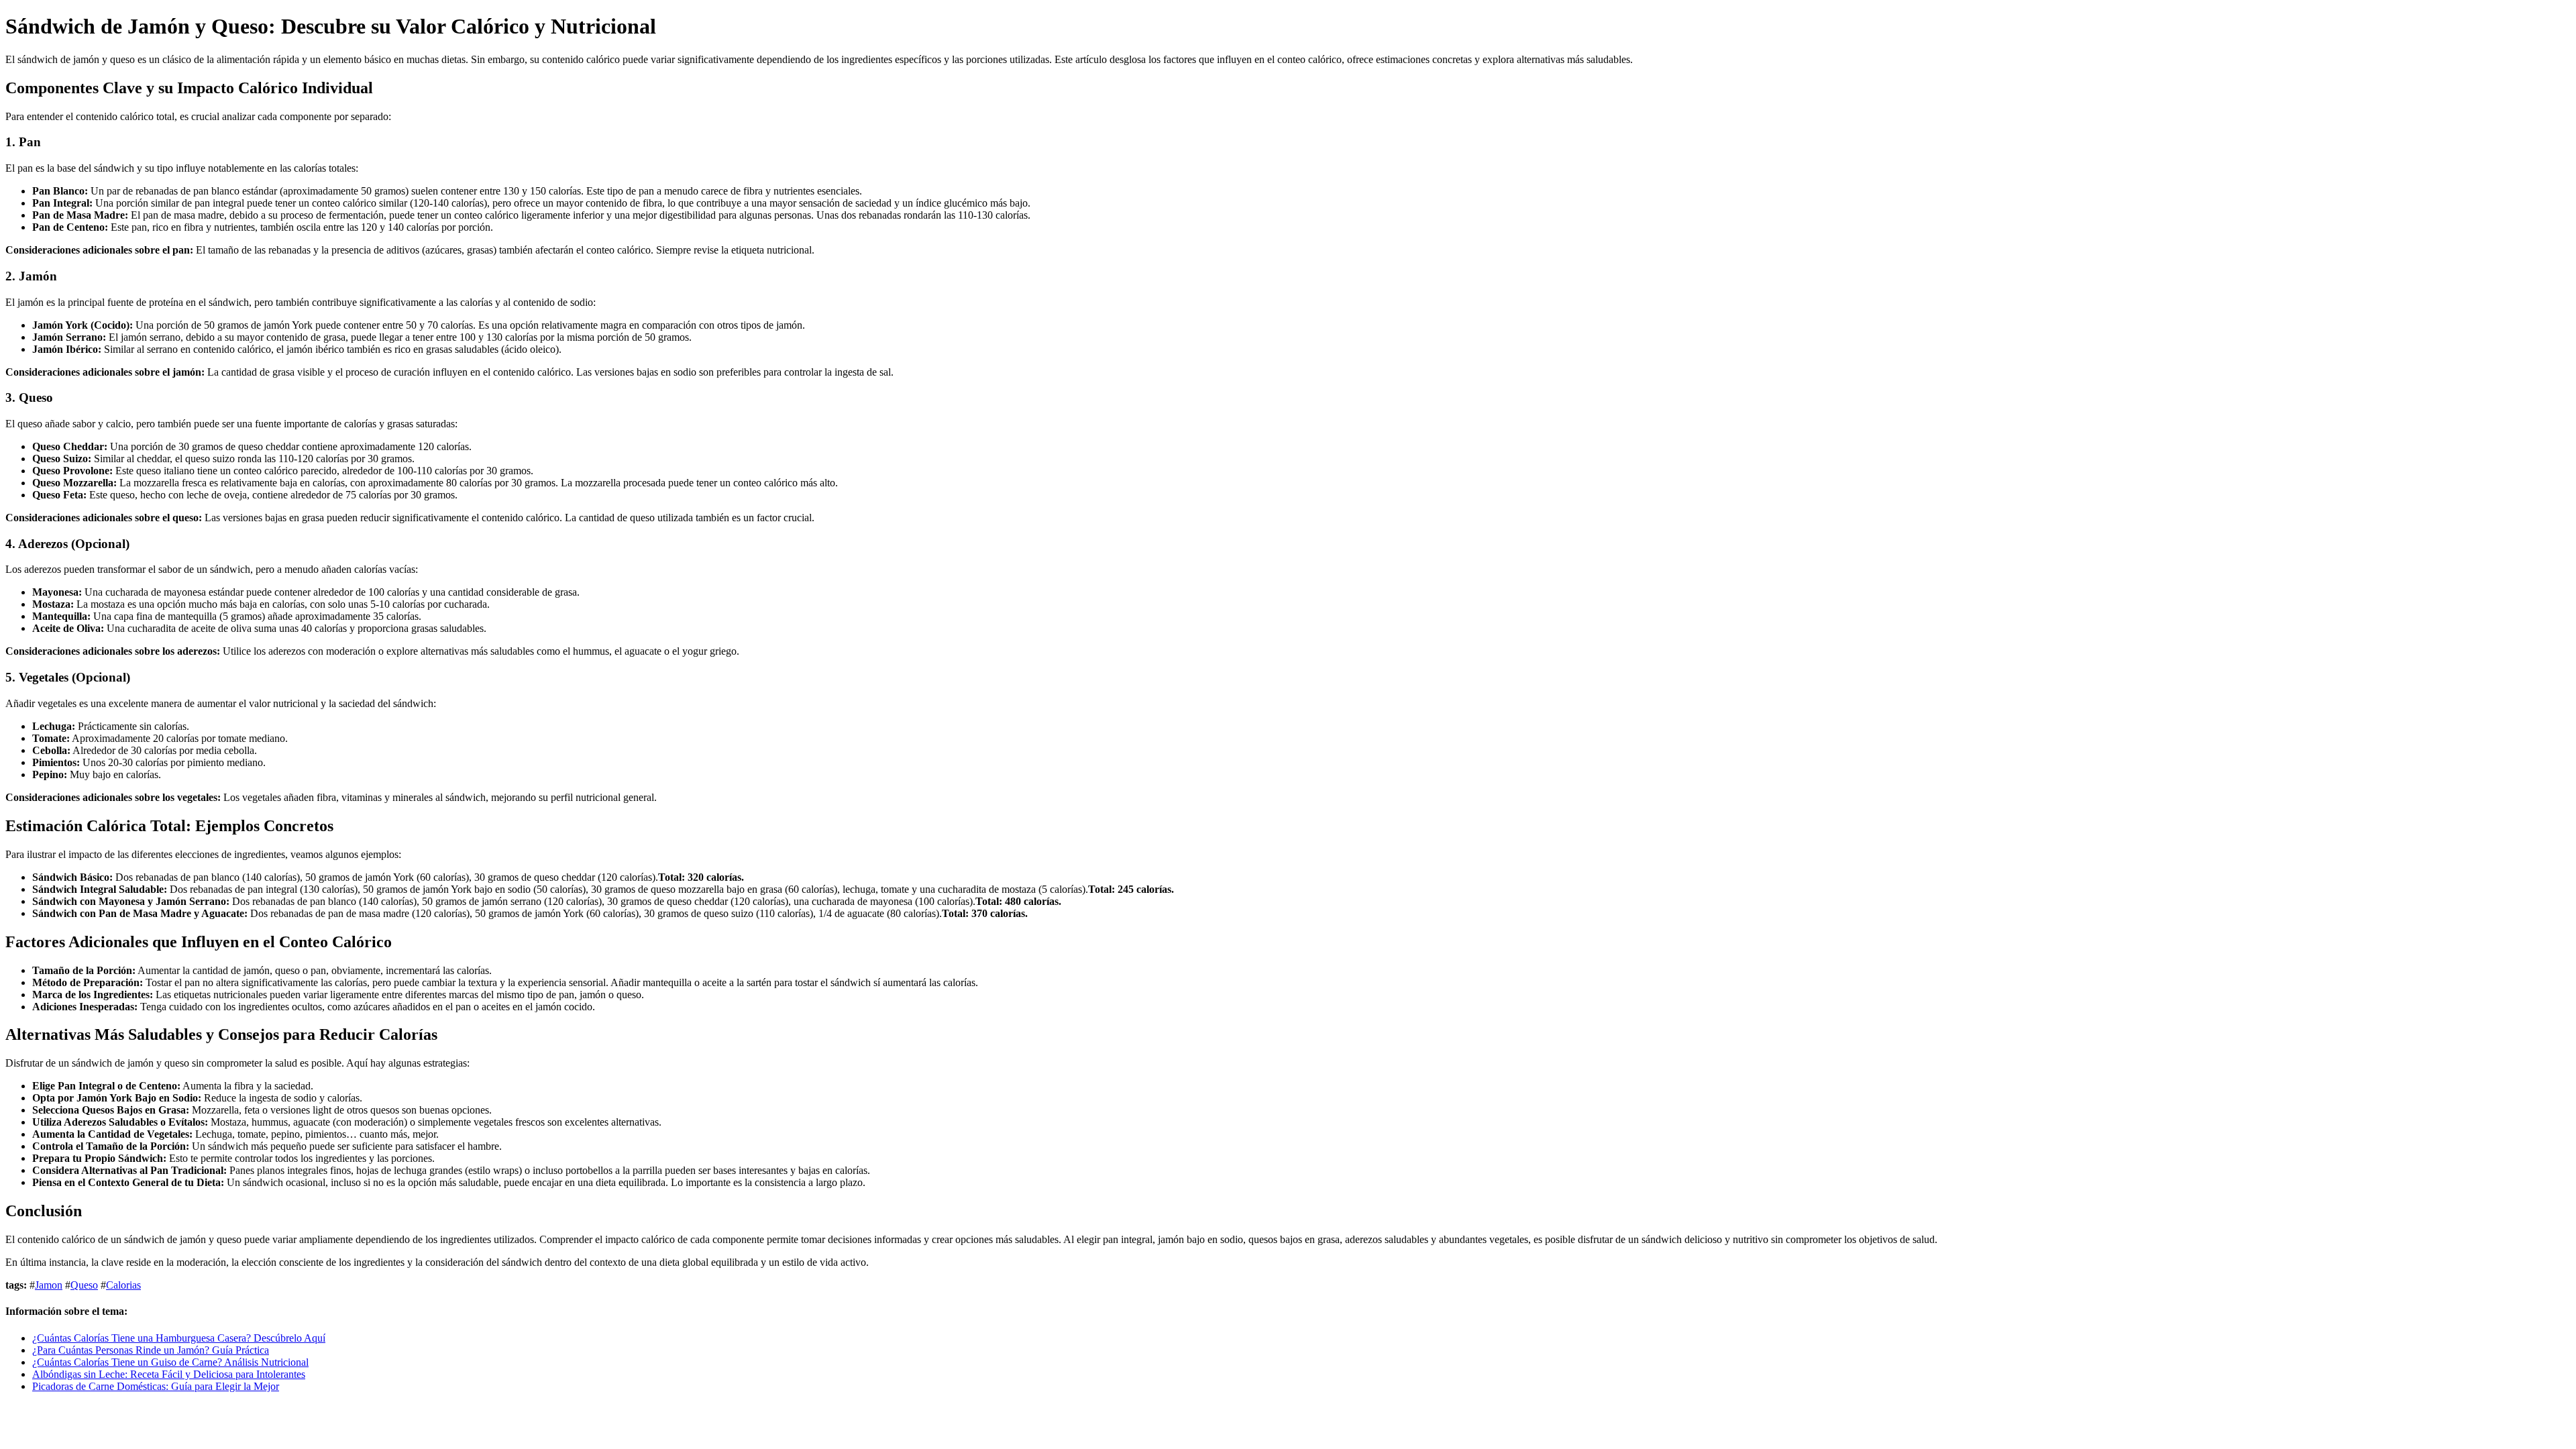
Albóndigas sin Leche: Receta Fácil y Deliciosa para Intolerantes (169, 1374)
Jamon (49, 1285)
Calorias (123, 1285)
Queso (84, 1285)
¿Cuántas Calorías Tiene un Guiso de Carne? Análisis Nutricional (170, 1362)
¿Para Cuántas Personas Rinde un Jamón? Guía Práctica (151, 1350)
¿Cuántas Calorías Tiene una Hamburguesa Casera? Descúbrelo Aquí (179, 1338)
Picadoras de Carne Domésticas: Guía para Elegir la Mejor (156, 1386)
